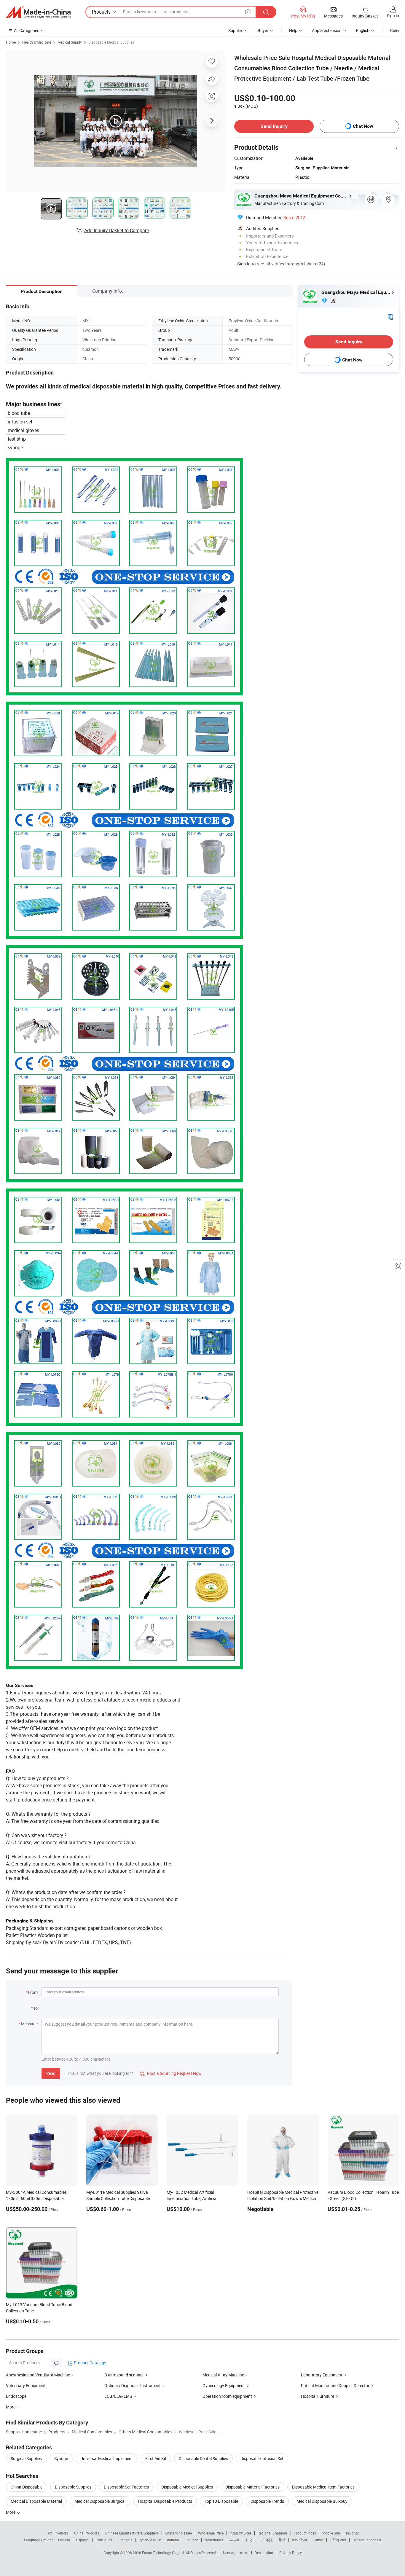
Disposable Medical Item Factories (323, 2487)
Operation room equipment (227, 2396)
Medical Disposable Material (36, 2501)
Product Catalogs (90, 2363)
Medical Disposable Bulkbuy (322, 2501)
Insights (352, 2533)
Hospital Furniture (318, 2396)
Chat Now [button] (363, 126)
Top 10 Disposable (221, 2501)
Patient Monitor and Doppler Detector (335, 2385)
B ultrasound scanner (124, 2375)
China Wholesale (178, 2533)
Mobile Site (331, 2533)
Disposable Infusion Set (262, 2458)
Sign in (393, 16)
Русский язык (150, 2540)
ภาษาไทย (299, 2540)
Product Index (305, 2533)
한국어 (251, 2540)
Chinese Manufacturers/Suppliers (132, 2533)
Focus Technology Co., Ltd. (164, 2553)
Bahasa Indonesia (367, 2540)
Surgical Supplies (26, 2458)
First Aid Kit (156, 2458)
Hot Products (57, 2533)
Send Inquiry (274, 126)
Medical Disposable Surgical (100, 2501)
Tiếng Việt (338, 2540)
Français (125, 2540)
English (64, 2540)
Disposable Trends (267, 2501)
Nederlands (214, 2540)
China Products (87, 2533)
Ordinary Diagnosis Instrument (133, 2385)
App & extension (327, 30)
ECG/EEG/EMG (118, 2396)
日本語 (267, 2540)
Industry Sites (241, 2533)
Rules (395, 30)
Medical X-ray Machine (223, 2375)
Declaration (264, 2553)
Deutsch (192, 2540)
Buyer (263, 30)
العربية (234, 2540)
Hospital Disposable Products (165, 2501)
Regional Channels (273, 2533)
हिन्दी (282, 2540)
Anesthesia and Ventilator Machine (38, 2375)
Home (11, 42)
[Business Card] (390, 317)
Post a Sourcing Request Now (171, 2073)
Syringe (61, 2458)
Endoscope (16, 2396)
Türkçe (318, 2540)
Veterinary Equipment (26, 2385)
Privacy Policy (291, 2553)
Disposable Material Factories (252, 2487)
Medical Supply (70, 42)
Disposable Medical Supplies (111, 42)
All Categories (27, 30)
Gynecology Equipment (224, 2385)
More (11, 2512)
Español (83, 2540)
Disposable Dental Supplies (203, 2458)
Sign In (244, 264)
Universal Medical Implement (107, 2458)
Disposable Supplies (73, 2487)
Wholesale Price (211, 2533)
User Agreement (236, 2553)
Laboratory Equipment (322, 2375)
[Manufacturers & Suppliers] (38, 12)
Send (51, 2073)
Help (293, 30)
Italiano (173, 2540)
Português (104, 2540)
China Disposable (27, 2487)
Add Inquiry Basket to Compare (117, 230)
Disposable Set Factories (126, 2487)
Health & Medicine (37, 42)
